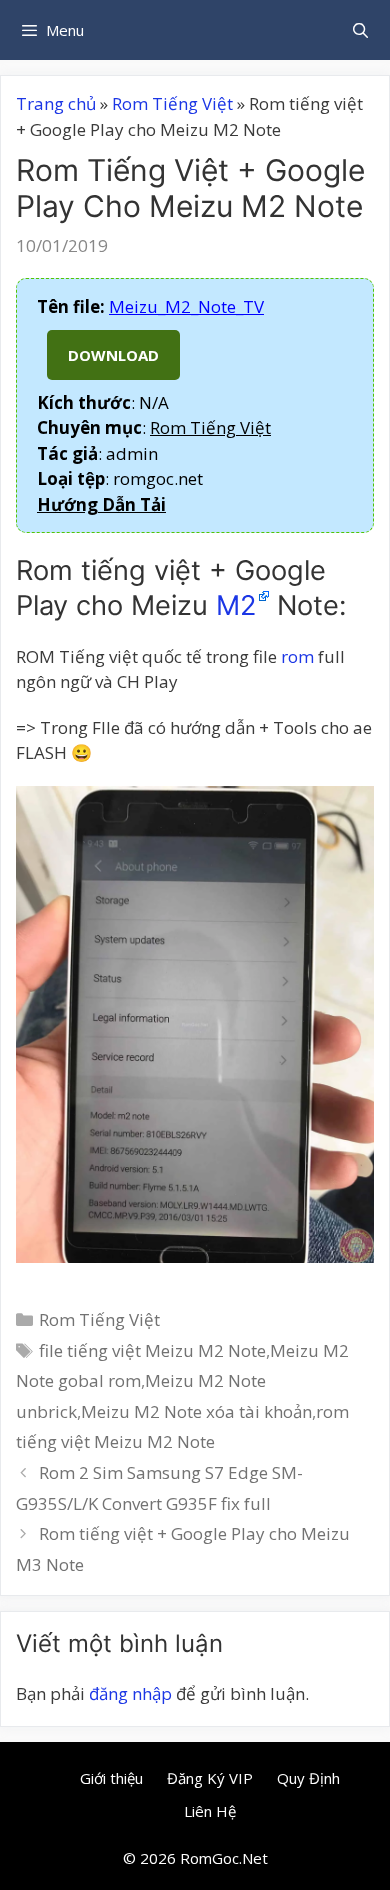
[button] (101, 504)
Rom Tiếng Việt (172, 103)
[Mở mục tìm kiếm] (360, 30)
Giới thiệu (111, 1778)
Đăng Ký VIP (210, 1778)
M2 (236, 605)
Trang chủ (56, 103)
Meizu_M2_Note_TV (186, 306)
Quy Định (308, 1778)
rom (297, 656)
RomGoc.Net (224, 1858)
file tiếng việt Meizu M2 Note (152, 1350)
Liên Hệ (210, 1811)
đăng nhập (130, 1693)
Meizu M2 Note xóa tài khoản (196, 1411)
